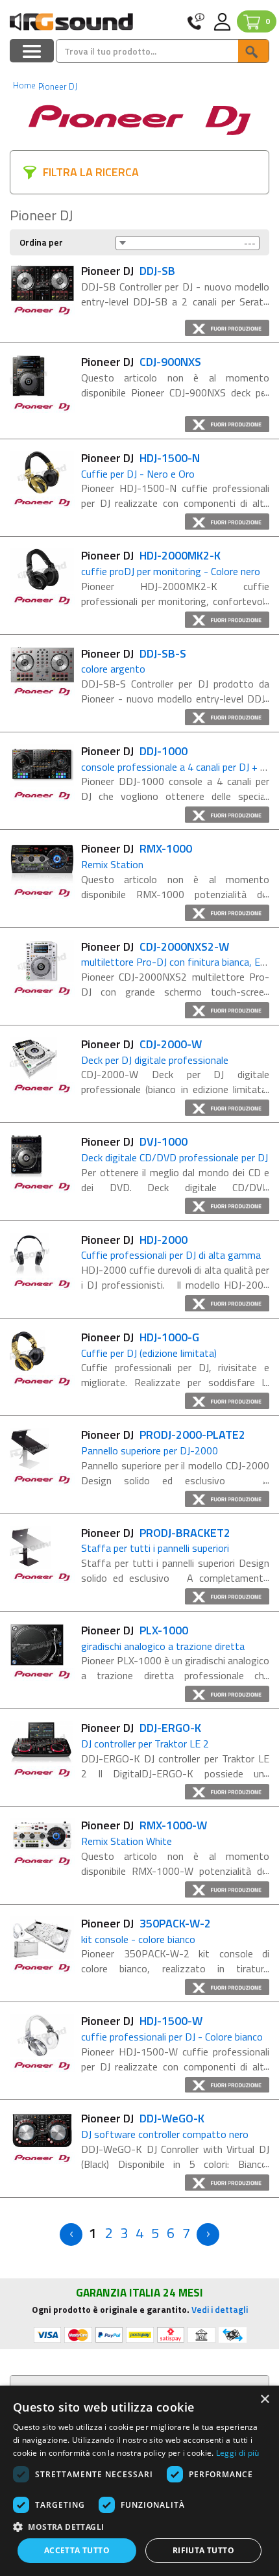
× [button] (264, 2400)
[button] (139, 2526)
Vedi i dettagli (220, 2309)
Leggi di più (238, 2453)
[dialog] (139, 2481)
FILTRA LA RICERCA (91, 172)
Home (24, 85)
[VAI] (253, 51)
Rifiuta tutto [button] (203, 2550)
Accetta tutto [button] (77, 2550)
